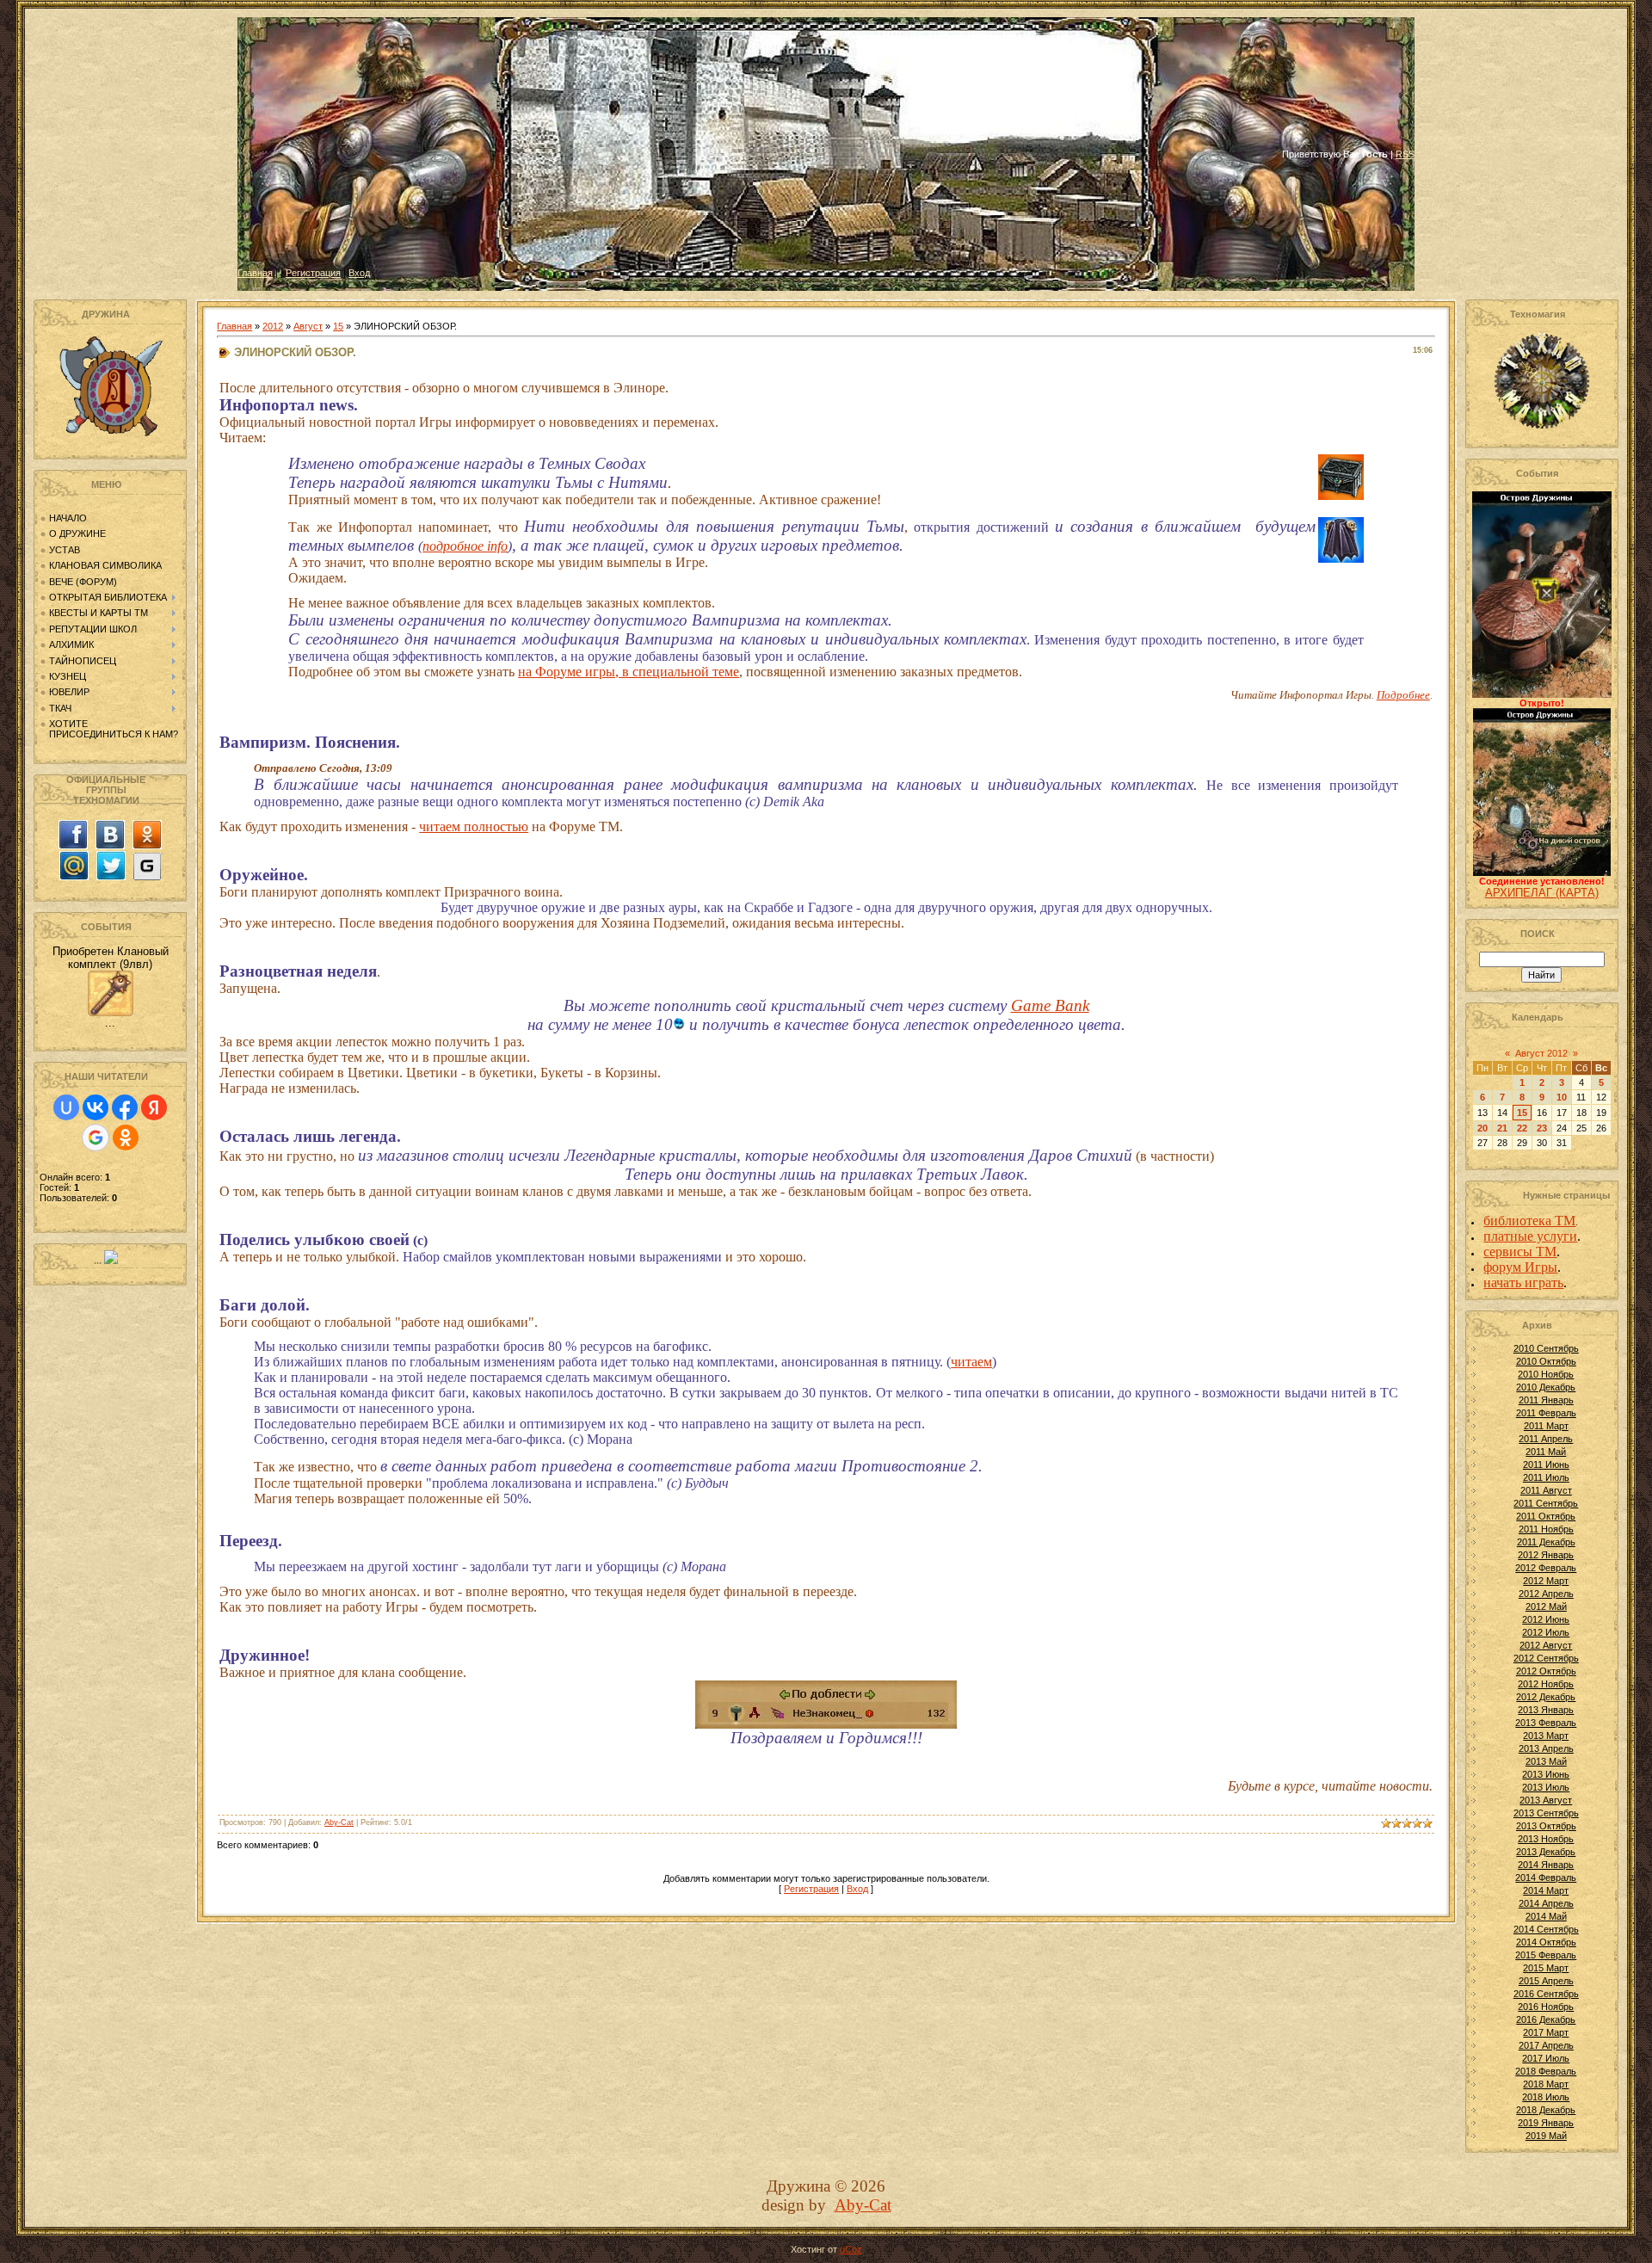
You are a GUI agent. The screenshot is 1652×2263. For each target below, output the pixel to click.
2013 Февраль (1546, 1723)
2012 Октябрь (1546, 1671)
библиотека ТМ (1529, 1221)
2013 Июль (1546, 1787)
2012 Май (1546, 1606)
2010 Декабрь (1546, 1387)
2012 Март (1546, 1581)
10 (1562, 1097)
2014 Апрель (1546, 1903)
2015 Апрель (1546, 1981)
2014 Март (1546, 1890)
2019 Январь (1546, 2123)
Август (308, 326)
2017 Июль (1546, 2058)
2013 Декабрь (1546, 1852)
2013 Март (1546, 1736)
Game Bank (1050, 1005)
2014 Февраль (1546, 1878)
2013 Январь (1546, 1710)
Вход (359, 273)
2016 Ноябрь (1546, 2007)
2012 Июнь (1546, 1619)
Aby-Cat (339, 1822)
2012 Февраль (1546, 1568)
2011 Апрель (1546, 1439)
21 (1502, 1128)
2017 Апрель (1546, 2045)
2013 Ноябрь (1546, 1839)
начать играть (1523, 1283)
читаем (971, 1362)
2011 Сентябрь (1546, 1503)
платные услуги (1530, 1236)
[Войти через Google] (96, 1138)
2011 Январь (1546, 1400)
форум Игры (1520, 1267)
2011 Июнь (1546, 1464)
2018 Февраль (1546, 2071)
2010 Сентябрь (1546, 1348)
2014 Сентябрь (1546, 1929)
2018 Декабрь (1546, 2110)
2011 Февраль (1546, 1413)
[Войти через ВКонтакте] (96, 1107)
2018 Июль (1546, 2097)
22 (1522, 1128)
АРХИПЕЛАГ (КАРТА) (1542, 893)
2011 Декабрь (1546, 1542)
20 (1482, 1128)
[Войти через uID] (66, 1107)
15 (338, 326)
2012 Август (1546, 1645)
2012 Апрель (1546, 1594)
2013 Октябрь (1546, 1826)
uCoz (851, 2249)
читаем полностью (474, 826)
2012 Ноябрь (1546, 1684)
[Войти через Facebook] (125, 1107)
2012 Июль (1546, 1632)
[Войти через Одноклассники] (126, 1138)
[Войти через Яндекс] (154, 1107)
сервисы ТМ (1520, 1252)
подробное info (465, 546)
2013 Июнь (1546, 1774)
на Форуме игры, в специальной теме (629, 672)
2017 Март (1546, 2032)
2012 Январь (1546, 1555)
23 (1542, 1128)
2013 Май (1546, 1761)
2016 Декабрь (1546, 2019)
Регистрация (313, 273)
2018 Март (1546, 2084)
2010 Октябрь (1546, 1361)
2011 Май (1546, 1452)
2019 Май (1546, 2136)
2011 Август (1546, 1490)
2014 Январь (1546, 1865)
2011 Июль (1546, 1477)
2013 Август (1546, 1800)
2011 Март (1546, 1426)
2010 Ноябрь (1546, 1374)
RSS (1405, 154)
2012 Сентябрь (1546, 1658)
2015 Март (1546, 1968)
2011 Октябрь (1546, 1516)
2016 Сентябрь (1546, 1994)
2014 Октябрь (1546, 1942)
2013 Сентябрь (1546, 1813)
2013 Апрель (1546, 1748)
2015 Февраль (1546, 1955)
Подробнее (1403, 695)
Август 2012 (1541, 1053)
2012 (273, 326)
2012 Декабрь (1546, 1697)
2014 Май (1546, 1916)
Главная (255, 273)
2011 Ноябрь (1546, 1529)
